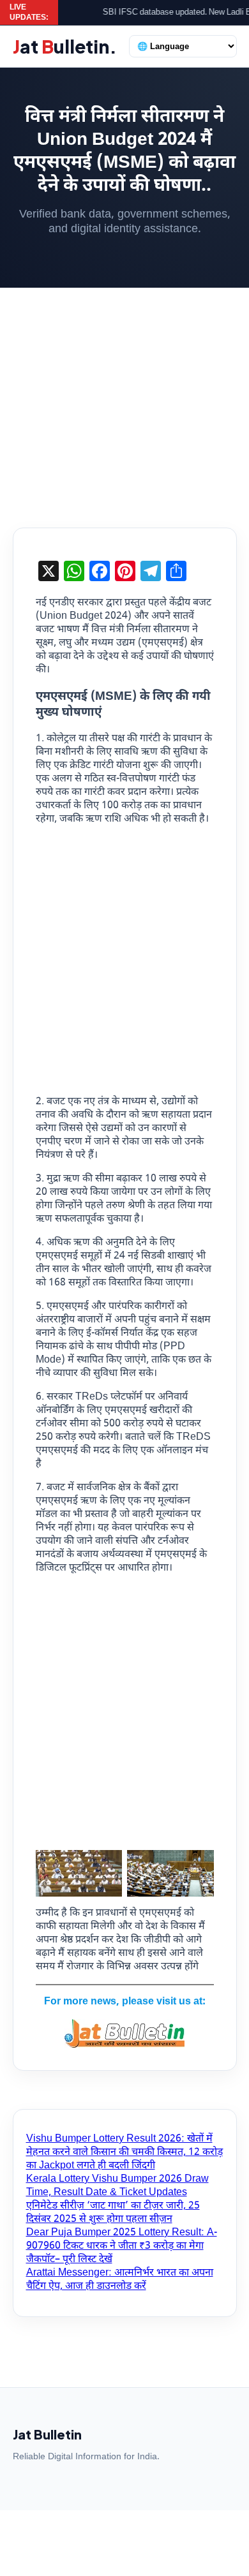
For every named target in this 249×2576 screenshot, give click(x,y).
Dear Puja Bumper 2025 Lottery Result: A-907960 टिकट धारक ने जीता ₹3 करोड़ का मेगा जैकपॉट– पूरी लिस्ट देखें (122, 2247)
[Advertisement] (124, 398)
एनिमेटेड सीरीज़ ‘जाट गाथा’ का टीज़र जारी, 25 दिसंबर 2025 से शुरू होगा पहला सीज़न (113, 2213)
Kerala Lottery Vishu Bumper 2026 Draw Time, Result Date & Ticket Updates (117, 2186)
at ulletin (65, 46)
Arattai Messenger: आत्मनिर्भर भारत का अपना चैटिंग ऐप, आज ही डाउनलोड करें (120, 2280)
